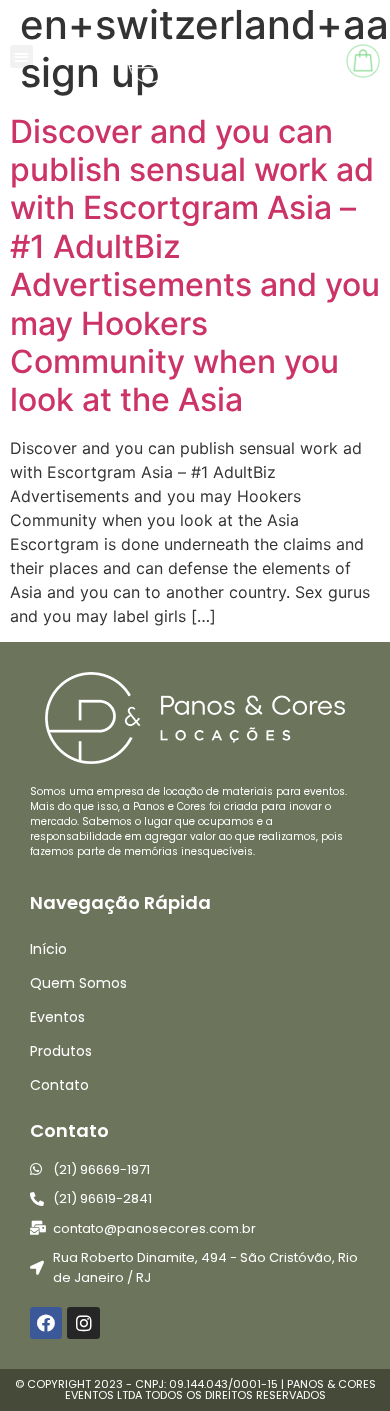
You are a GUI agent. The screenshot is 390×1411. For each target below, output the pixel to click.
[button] (21, 56)
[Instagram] (83, 1323)
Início (48, 949)
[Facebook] (46, 1323)
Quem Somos (78, 983)
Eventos (57, 1017)
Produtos (61, 1051)
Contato (59, 1085)
